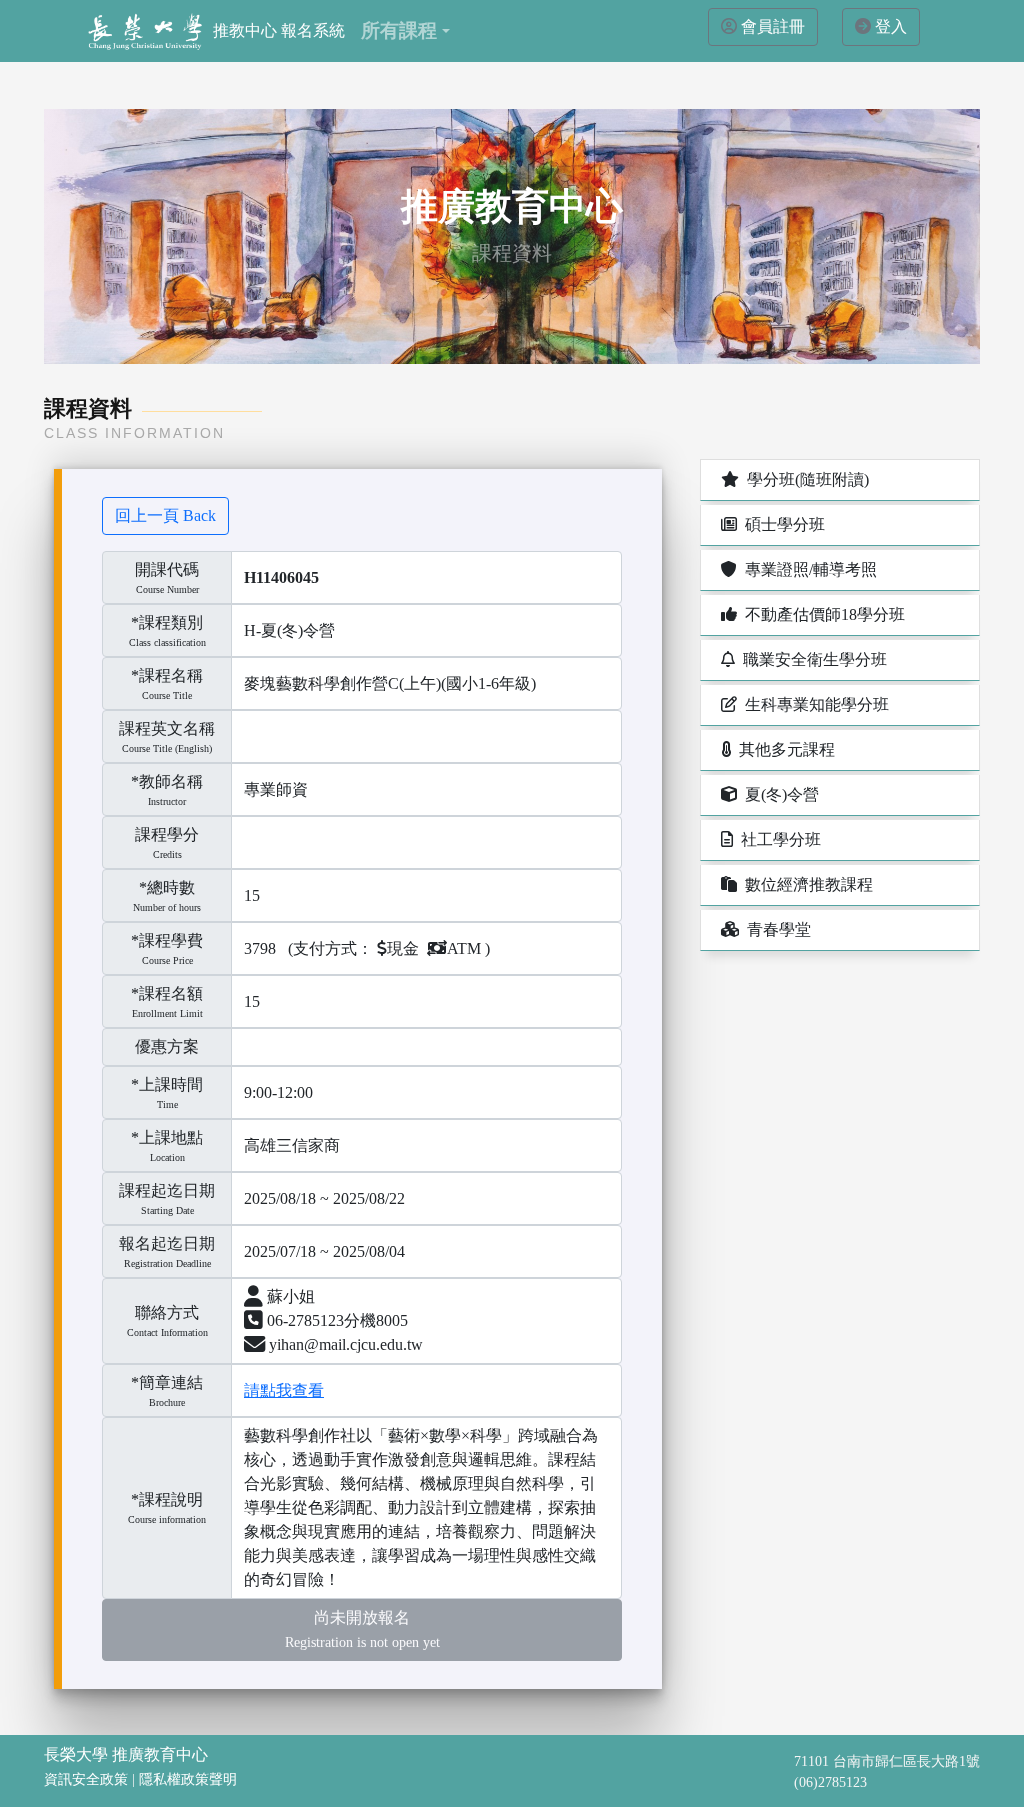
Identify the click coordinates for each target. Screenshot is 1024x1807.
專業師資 (276, 789)
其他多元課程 (783, 749)
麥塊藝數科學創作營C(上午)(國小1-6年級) (390, 683)
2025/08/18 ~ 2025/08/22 (324, 1198)
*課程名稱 (167, 675)
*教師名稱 (167, 781)
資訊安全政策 (86, 1779)
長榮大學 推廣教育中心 (126, 1754)
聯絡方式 (167, 1321)
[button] (405, 31)
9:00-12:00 (278, 1092)
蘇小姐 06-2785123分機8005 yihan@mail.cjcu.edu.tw (343, 1320)
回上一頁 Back (165, 515)
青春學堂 (775, 929)
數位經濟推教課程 (805, 884)
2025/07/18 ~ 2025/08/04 (324, 1251)
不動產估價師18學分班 (821, 614)
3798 (260, 948)
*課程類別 (167, 622)
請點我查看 (284, 1390)
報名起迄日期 (167, 1252)
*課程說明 (167, 1499)
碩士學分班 (781, 524)
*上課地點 (167, 1137)
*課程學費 (167, 940)
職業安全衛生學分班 (811, 659)
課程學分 (167, 834)
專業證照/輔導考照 (807, 569)
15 (252, 895)
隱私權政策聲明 (188, 1779)
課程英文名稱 (167, 728)
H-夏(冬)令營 (289, 630)
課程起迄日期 (167, 1199)
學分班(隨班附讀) (804, 479)
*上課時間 (167, 1084)
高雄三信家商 (292, 1145)
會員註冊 (773, 26)
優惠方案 (167, 1046)
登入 (891, 26)
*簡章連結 (167, 1382)
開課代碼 (167, 569)
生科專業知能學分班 (813, 704)
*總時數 (167, 887)
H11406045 (281, 577)
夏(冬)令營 (778, 794)
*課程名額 (167, 993)
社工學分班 (777, 839)
